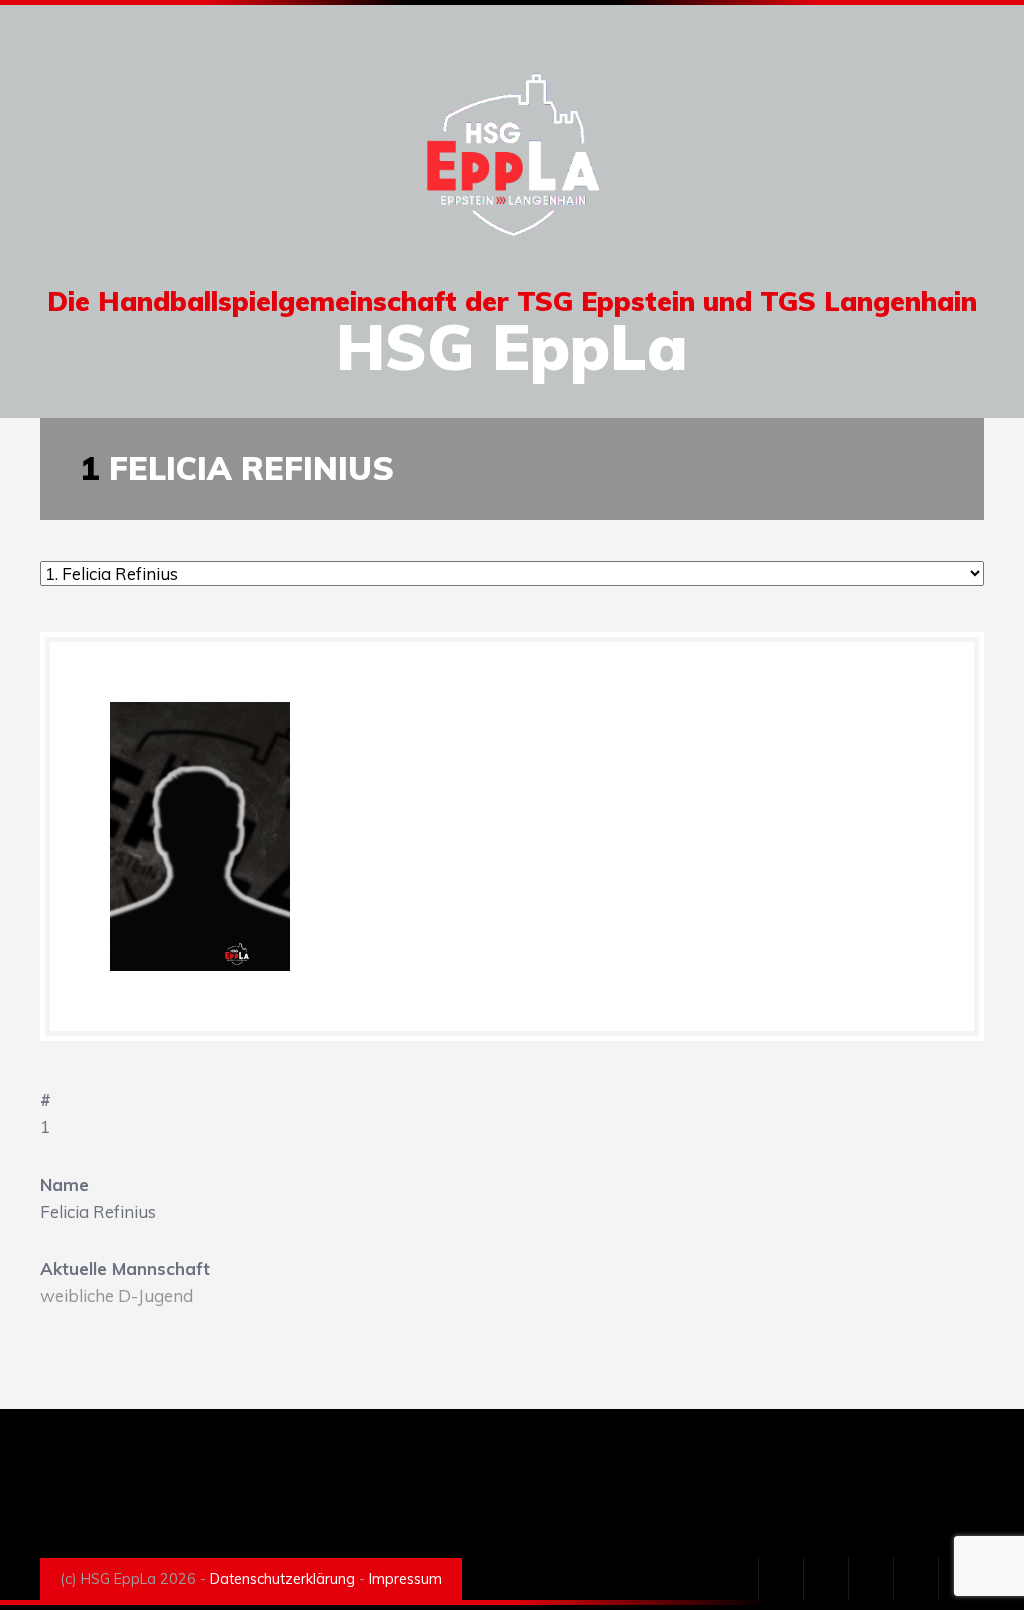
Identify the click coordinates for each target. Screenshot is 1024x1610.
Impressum (405, 1579)
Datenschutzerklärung (282, 1579)
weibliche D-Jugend (116, 1295)
